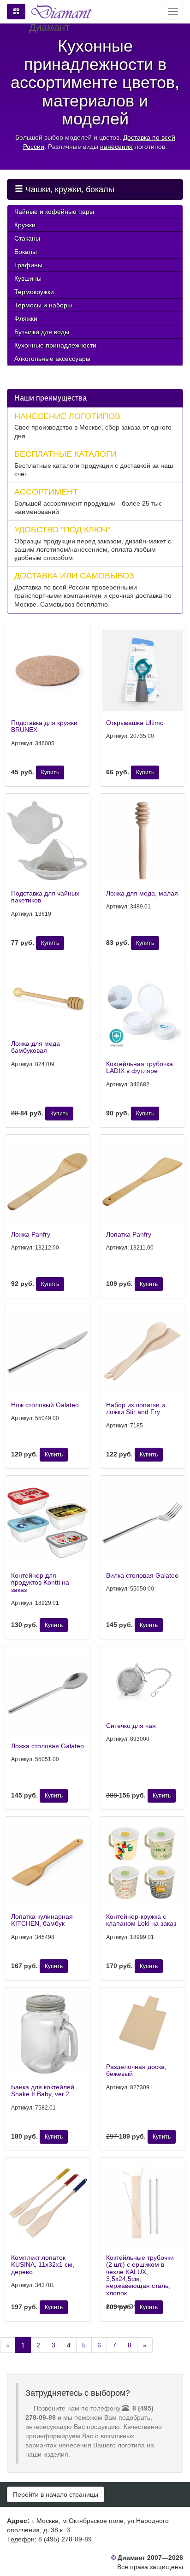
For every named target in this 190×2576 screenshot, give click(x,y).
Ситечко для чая (131, 1726)
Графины (28, 265)
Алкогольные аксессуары (52, 359)
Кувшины (28, 278)
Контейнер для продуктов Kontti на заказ (40, 1583)
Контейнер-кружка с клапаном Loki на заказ (141, 1920)
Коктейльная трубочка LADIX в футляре (140, 1067)
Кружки (25, 225)
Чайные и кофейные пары (54, 212)
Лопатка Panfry (129, 1234)
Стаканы (27, 238)
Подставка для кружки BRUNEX (44, 726)
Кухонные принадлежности (55, 345)
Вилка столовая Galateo (142, 1575)
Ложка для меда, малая (142, 893)
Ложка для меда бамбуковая (36, 1047)
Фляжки (26, 318)
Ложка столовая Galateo (47, 1746)
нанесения (116, 147)
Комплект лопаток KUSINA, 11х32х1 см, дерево (43, 2265)
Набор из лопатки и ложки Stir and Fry (136, 1408)
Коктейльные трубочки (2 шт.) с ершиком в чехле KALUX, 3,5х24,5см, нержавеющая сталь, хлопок (140, 2275)
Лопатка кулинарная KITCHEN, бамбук (42, 1920)
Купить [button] (50, 772)
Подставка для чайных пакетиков (45, 897)
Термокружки (34, 292)
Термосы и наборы (43, 305)
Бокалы (26, 252)
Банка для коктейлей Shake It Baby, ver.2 (43, 2090)
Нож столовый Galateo (45, 1405)
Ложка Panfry (31, 1234)
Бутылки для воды (42, 332)
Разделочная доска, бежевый (136, 2070)
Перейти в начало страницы (56, 2494)
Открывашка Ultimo (135, 723)
